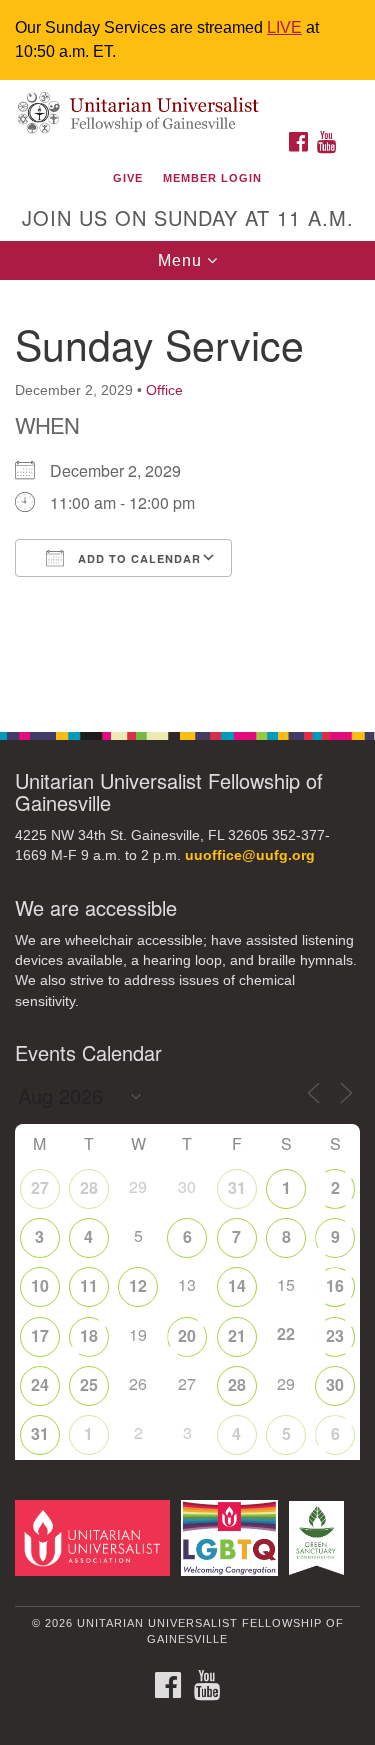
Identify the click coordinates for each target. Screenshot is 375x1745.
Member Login (212, 178)
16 (335, 1285)
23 (335, 1335)
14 (237, 1285)
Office (164, 390)
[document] (187, 495)
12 (138, 1285)
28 (89, 1187)
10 (40, 1285)
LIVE (284, 27)
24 (40, 1384)
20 (187, 1335)
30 (335, 1384)
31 (237, 1187)
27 (40, 1187)
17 (40, 1335)
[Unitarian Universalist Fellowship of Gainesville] (187, 100)
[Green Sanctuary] (320, 1537)
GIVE (128, 178)
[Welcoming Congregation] (232, 1537)
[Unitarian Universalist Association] (96, 1537)
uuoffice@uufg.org (250, 855)
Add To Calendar (137, 558)
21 (237, 1335)
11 (89, 1285)
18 (89, 1335)
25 (89, 1384)
